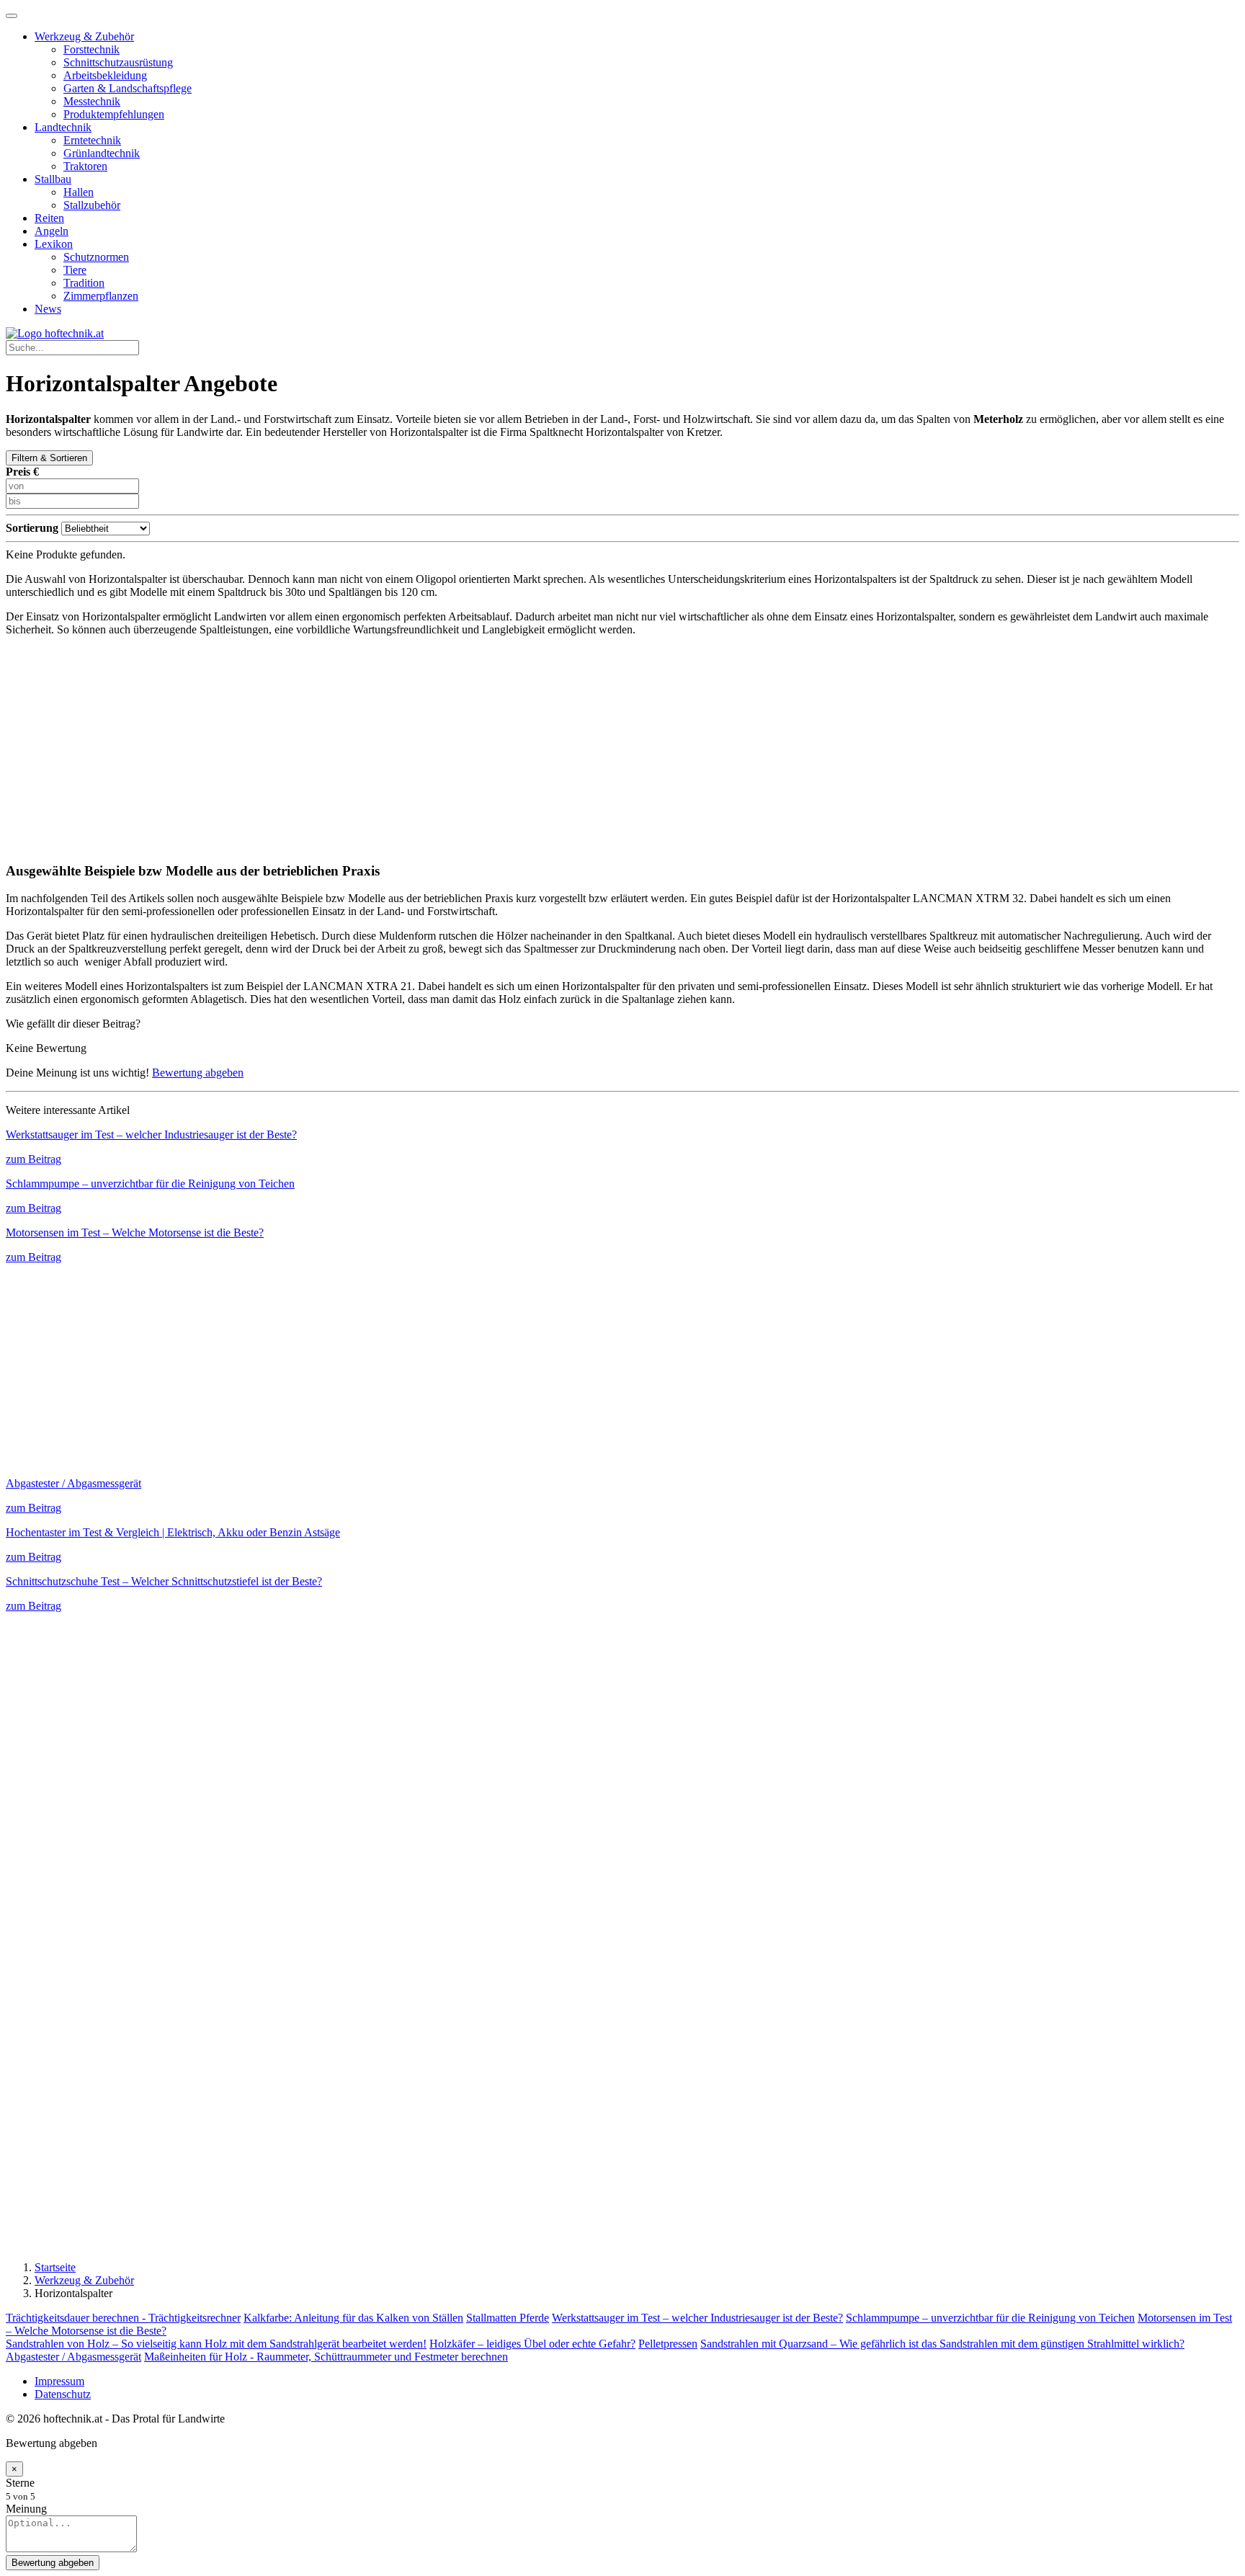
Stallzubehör (92, 205)
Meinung (26, 2509)
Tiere (75, 270)
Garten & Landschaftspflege (128, 88)
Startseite (55, 2267)
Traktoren (85, 166)
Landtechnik (63, 127)
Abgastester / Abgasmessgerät (73, 2357)
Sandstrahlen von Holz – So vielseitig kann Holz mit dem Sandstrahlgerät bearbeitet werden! (216, 2344)
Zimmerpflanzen (101, 296)
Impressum (59, 2381)
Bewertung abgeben (198, 1073)
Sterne (20, 2483)
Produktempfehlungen (114, 114)
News (48, 309)
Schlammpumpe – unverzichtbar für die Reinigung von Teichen (990, 2318)
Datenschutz (63, 2394)
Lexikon (54, 244)
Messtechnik (92, 101)
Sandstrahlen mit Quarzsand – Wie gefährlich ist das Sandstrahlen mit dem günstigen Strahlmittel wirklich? (942, 2344)
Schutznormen (96, 257)
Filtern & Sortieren (49, 458)
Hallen (79, 192)
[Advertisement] (622, 749)
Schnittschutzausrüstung (118, 62)
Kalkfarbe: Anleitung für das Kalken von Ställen (353, 2318)
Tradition (84, 283)
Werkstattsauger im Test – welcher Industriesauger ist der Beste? (697, 2318)
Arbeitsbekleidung (105, 75)
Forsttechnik (92, 49)
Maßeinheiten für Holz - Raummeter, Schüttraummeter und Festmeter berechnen (326, 2357)
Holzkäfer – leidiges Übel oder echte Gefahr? (532, 2344)
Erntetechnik (92, 140)
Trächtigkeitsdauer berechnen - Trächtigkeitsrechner (123, 2318)
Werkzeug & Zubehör (84, 36)
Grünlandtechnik (102, 153)
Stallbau (53, 179)
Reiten (49, 218)
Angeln (52, 231)
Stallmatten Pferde (508, 2318)
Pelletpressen (668, 2344)
